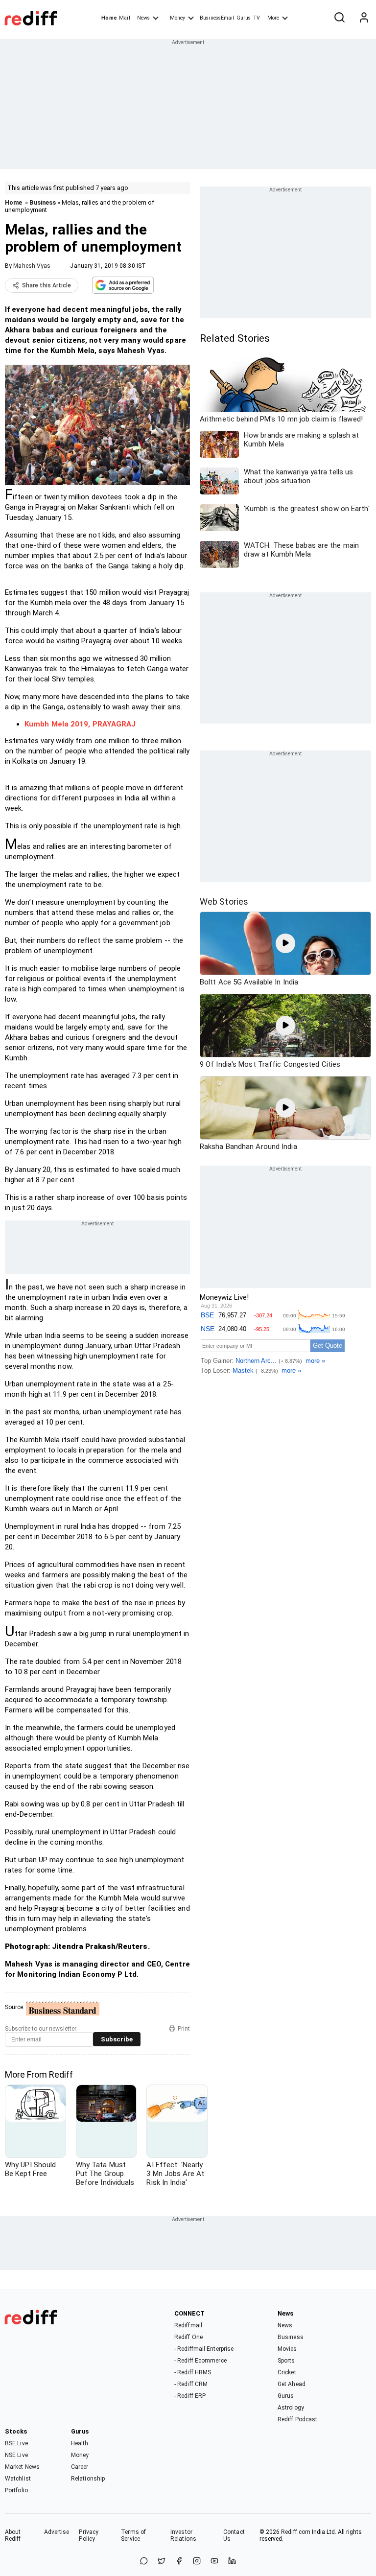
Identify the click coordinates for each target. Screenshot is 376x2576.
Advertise (57, 2532)
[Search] (339, 18)
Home (109, 18)
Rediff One (188, 2337)
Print (184, 2029)
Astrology (291, 2408)
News (143, 18)
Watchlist (18, 2479)
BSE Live (16, 2443)
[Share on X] (162, 2562)
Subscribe (117, 2039)
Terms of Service (133, 2535)
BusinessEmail (217, 18)
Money (177, 18)
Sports (286, 2361)
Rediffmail (188, 2325)
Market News (22, 2467)
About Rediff (13, 2535)
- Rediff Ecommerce (200, 2361)
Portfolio (16, 2490)
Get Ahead (292, 2384)
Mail (124, 18)
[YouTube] (214, 2562)
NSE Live (16, 2455)
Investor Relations (183, 2535)
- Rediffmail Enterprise (204, 2349)
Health (80, 2443)
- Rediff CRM (191, 2384)
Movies (287, 2349)
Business (43, 202)
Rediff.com (296, 2532)
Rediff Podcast (297, 2419)
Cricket (287, 2372)
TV (257, 18)
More (273, 18)
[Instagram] (197, 2562)
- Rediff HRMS (193, 2372)
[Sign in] (364, 18)
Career (80, 2467)
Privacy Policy (89, 2535)
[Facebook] (179, 2562)
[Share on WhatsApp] (144, 2562)
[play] (285, 943)
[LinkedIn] (232, 2562)
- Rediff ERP (190, 2396)
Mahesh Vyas (32, 266)
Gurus (244, 18)
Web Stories (224, 902)
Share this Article (47, 285)
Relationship (88, 2479)
